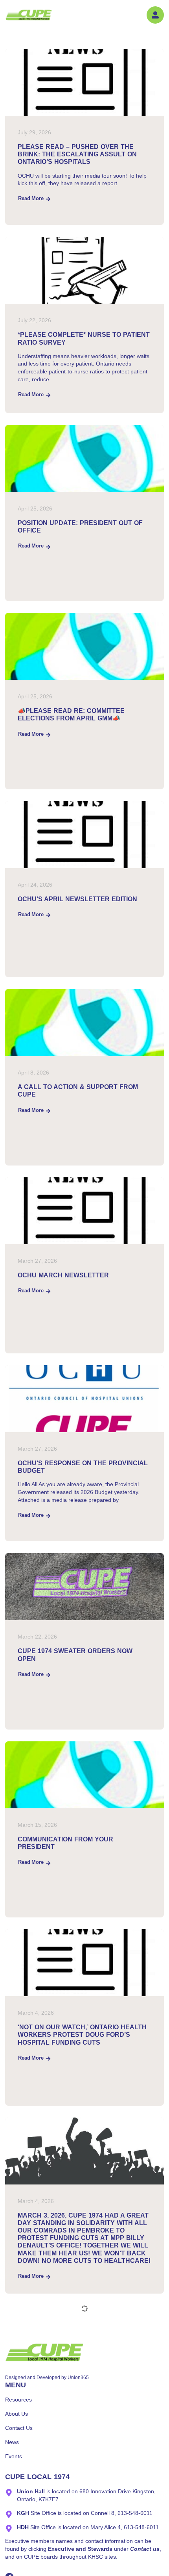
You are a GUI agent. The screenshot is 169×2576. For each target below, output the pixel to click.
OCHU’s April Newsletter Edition (77, 899)
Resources (18, 2400)
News (12, 2442)
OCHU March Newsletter (63, 1275)
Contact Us (19, 2428)
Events (14, 2456)
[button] (155, 15)
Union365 (78, 2377)
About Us (17, 2414)
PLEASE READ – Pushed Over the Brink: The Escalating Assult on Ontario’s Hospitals (77, 154)
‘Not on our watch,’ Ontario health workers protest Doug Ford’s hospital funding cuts (82, 2035)
